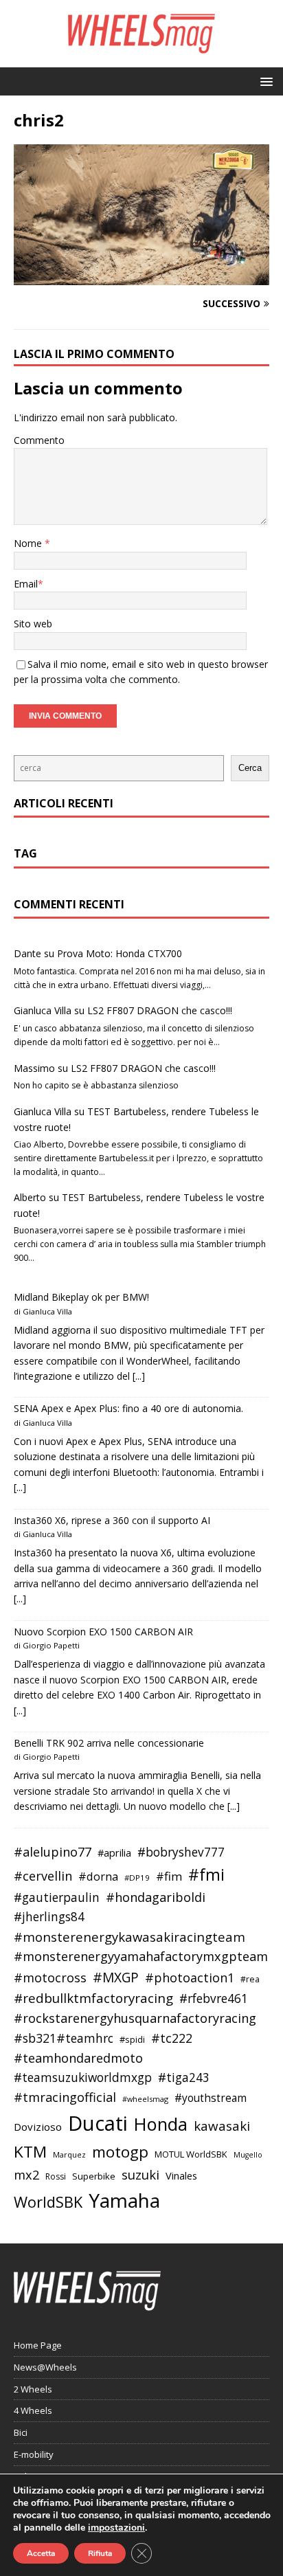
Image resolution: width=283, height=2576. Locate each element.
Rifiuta (100, 2553)
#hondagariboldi (156, 1897)
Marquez (69, 2154)
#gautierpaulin (57, 1897)
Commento (39, 440)
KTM (30, 2152)
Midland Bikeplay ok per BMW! (81, 1297)
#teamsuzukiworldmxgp (83, 2077)
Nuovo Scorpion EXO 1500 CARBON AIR (103, 1632)
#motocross (50, 1978)
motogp (120, 2152)
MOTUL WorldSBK (191, 2154)
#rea (250, 1979)
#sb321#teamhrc (64, 2038)
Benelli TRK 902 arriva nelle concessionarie (109, 1743)
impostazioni (116, 2528)
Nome (29, 543)
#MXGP (116, 1978)
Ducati (98, 2123)
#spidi (132, 2039)
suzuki (140, 2174)
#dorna (98, 1876)
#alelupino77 (53, 1852)
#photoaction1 (190, 1978)
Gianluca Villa (43, 1010)
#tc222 (172, 2038)
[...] (139, 1376)
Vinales (181, 2175)
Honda (161, 2124)
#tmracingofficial (65, 2097)
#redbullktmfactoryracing (93, 1998)
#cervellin (43, 1876)
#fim (169, 1876)
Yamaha (124, 2200)
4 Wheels (33, 2410)
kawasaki (222, 2126)
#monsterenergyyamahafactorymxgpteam (141, 1956)
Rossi (56, 2176)
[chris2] (141, 277)
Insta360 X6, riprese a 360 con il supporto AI (112, 1520)
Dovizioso (38, 2127)
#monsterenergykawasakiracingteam (129, 1937)
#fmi (206, 1874)
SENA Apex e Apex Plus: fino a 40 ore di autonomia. (128, 1408)
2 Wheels (33, 2389)
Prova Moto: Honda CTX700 (120, 953)
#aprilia (114, 1852)
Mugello (248, 2155)
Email (26, 584)
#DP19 (137, 1878)
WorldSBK (48, 2202)
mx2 (26, 2175)
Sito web (33, 624)
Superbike (94, 2176)
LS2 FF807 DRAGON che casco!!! (160, 1010)
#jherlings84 (49, 1917)
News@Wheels (45, 2367)
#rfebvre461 (214, 1998)
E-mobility (34, 2454)
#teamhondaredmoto (78, 2058)
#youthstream (211, 2098)
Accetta (41, 2553)
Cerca (250, 768)
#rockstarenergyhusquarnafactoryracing (135, 2018)
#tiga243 (184, 2077)
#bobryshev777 (181, 1852)
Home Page (38, 2345)
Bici (21, 2432)
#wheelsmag (145, 2099)
